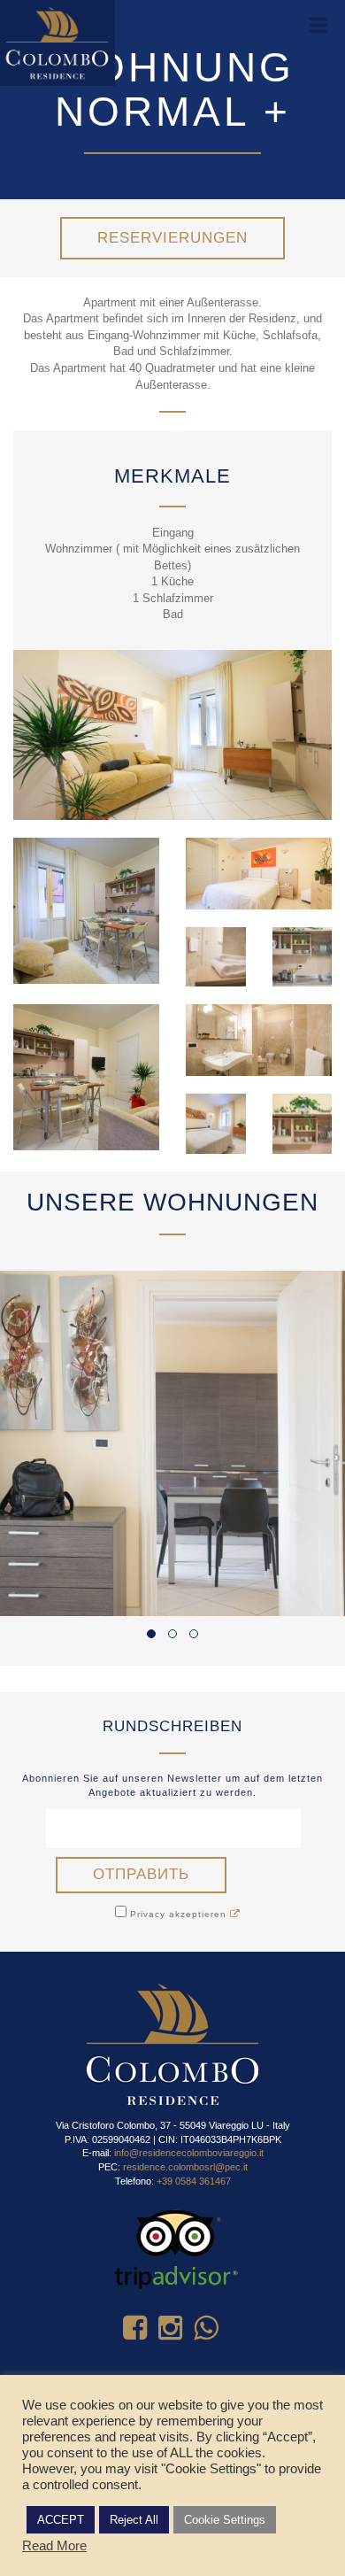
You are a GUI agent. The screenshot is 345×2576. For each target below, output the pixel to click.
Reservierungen (172, 238)
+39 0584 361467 (194, 2181)
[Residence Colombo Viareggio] (57, 42)
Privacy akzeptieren (178, 1914)
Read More (54, 2546)
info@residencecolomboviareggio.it (189, 2153)
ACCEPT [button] (61, 2520)
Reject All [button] (134, 2520)
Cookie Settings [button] (225, 2520)
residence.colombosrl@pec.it (185, 2167)
